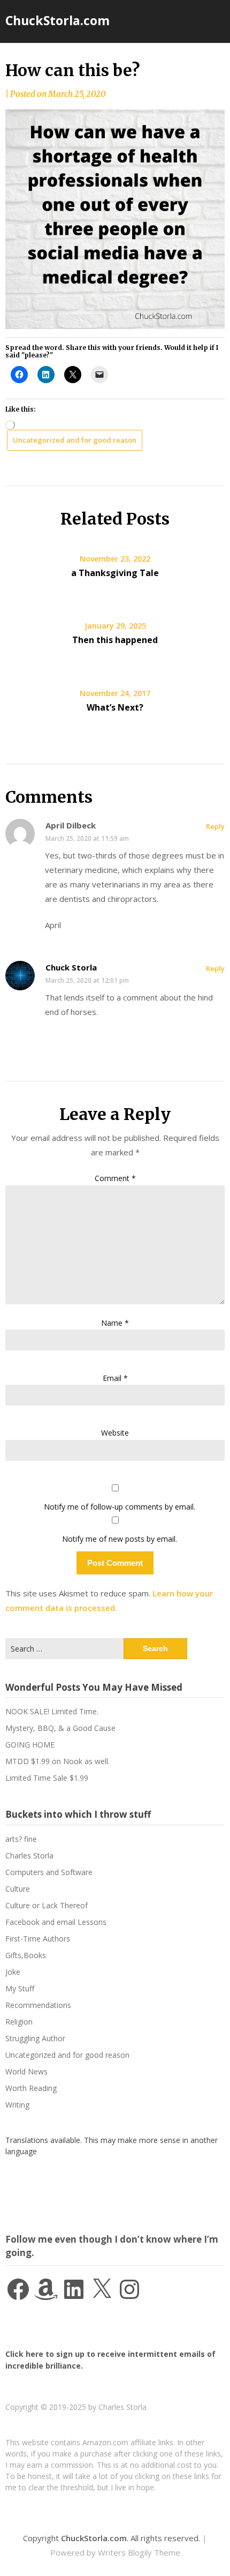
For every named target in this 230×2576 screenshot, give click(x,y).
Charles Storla (29, 1856)
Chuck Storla (71, 967)
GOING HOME (30, 1745)
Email (115, 1378)
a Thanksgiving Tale (115, 573)
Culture (18, 1889)
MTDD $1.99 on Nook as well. (57, 1761)
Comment (115, 1178)
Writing (17, 2105)
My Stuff (20, 1988)
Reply (215, 826)
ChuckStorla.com (57, 20)
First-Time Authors (38, 1939)
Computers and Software (49, 1872)
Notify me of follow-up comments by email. (120, 1507)
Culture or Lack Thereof (47, 1905)
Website (115, 1433)
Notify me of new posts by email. (120, 1539)
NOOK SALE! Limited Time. (52, 1711)
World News (26, 2071)
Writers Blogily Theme (139, 2552)
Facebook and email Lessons (56, 1922)
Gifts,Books (26, 1955)
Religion (19, 2022)
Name (115, 1323)
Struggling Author (35, 2038)
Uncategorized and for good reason (75, 440)
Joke (13, 1972)
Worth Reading (31, 2088)
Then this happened (115, 640)
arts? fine (21, 1839)
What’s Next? (115, 707)
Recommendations (38, 2005)
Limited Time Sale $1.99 (47, 1778)
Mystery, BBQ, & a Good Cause (60, 1728)
